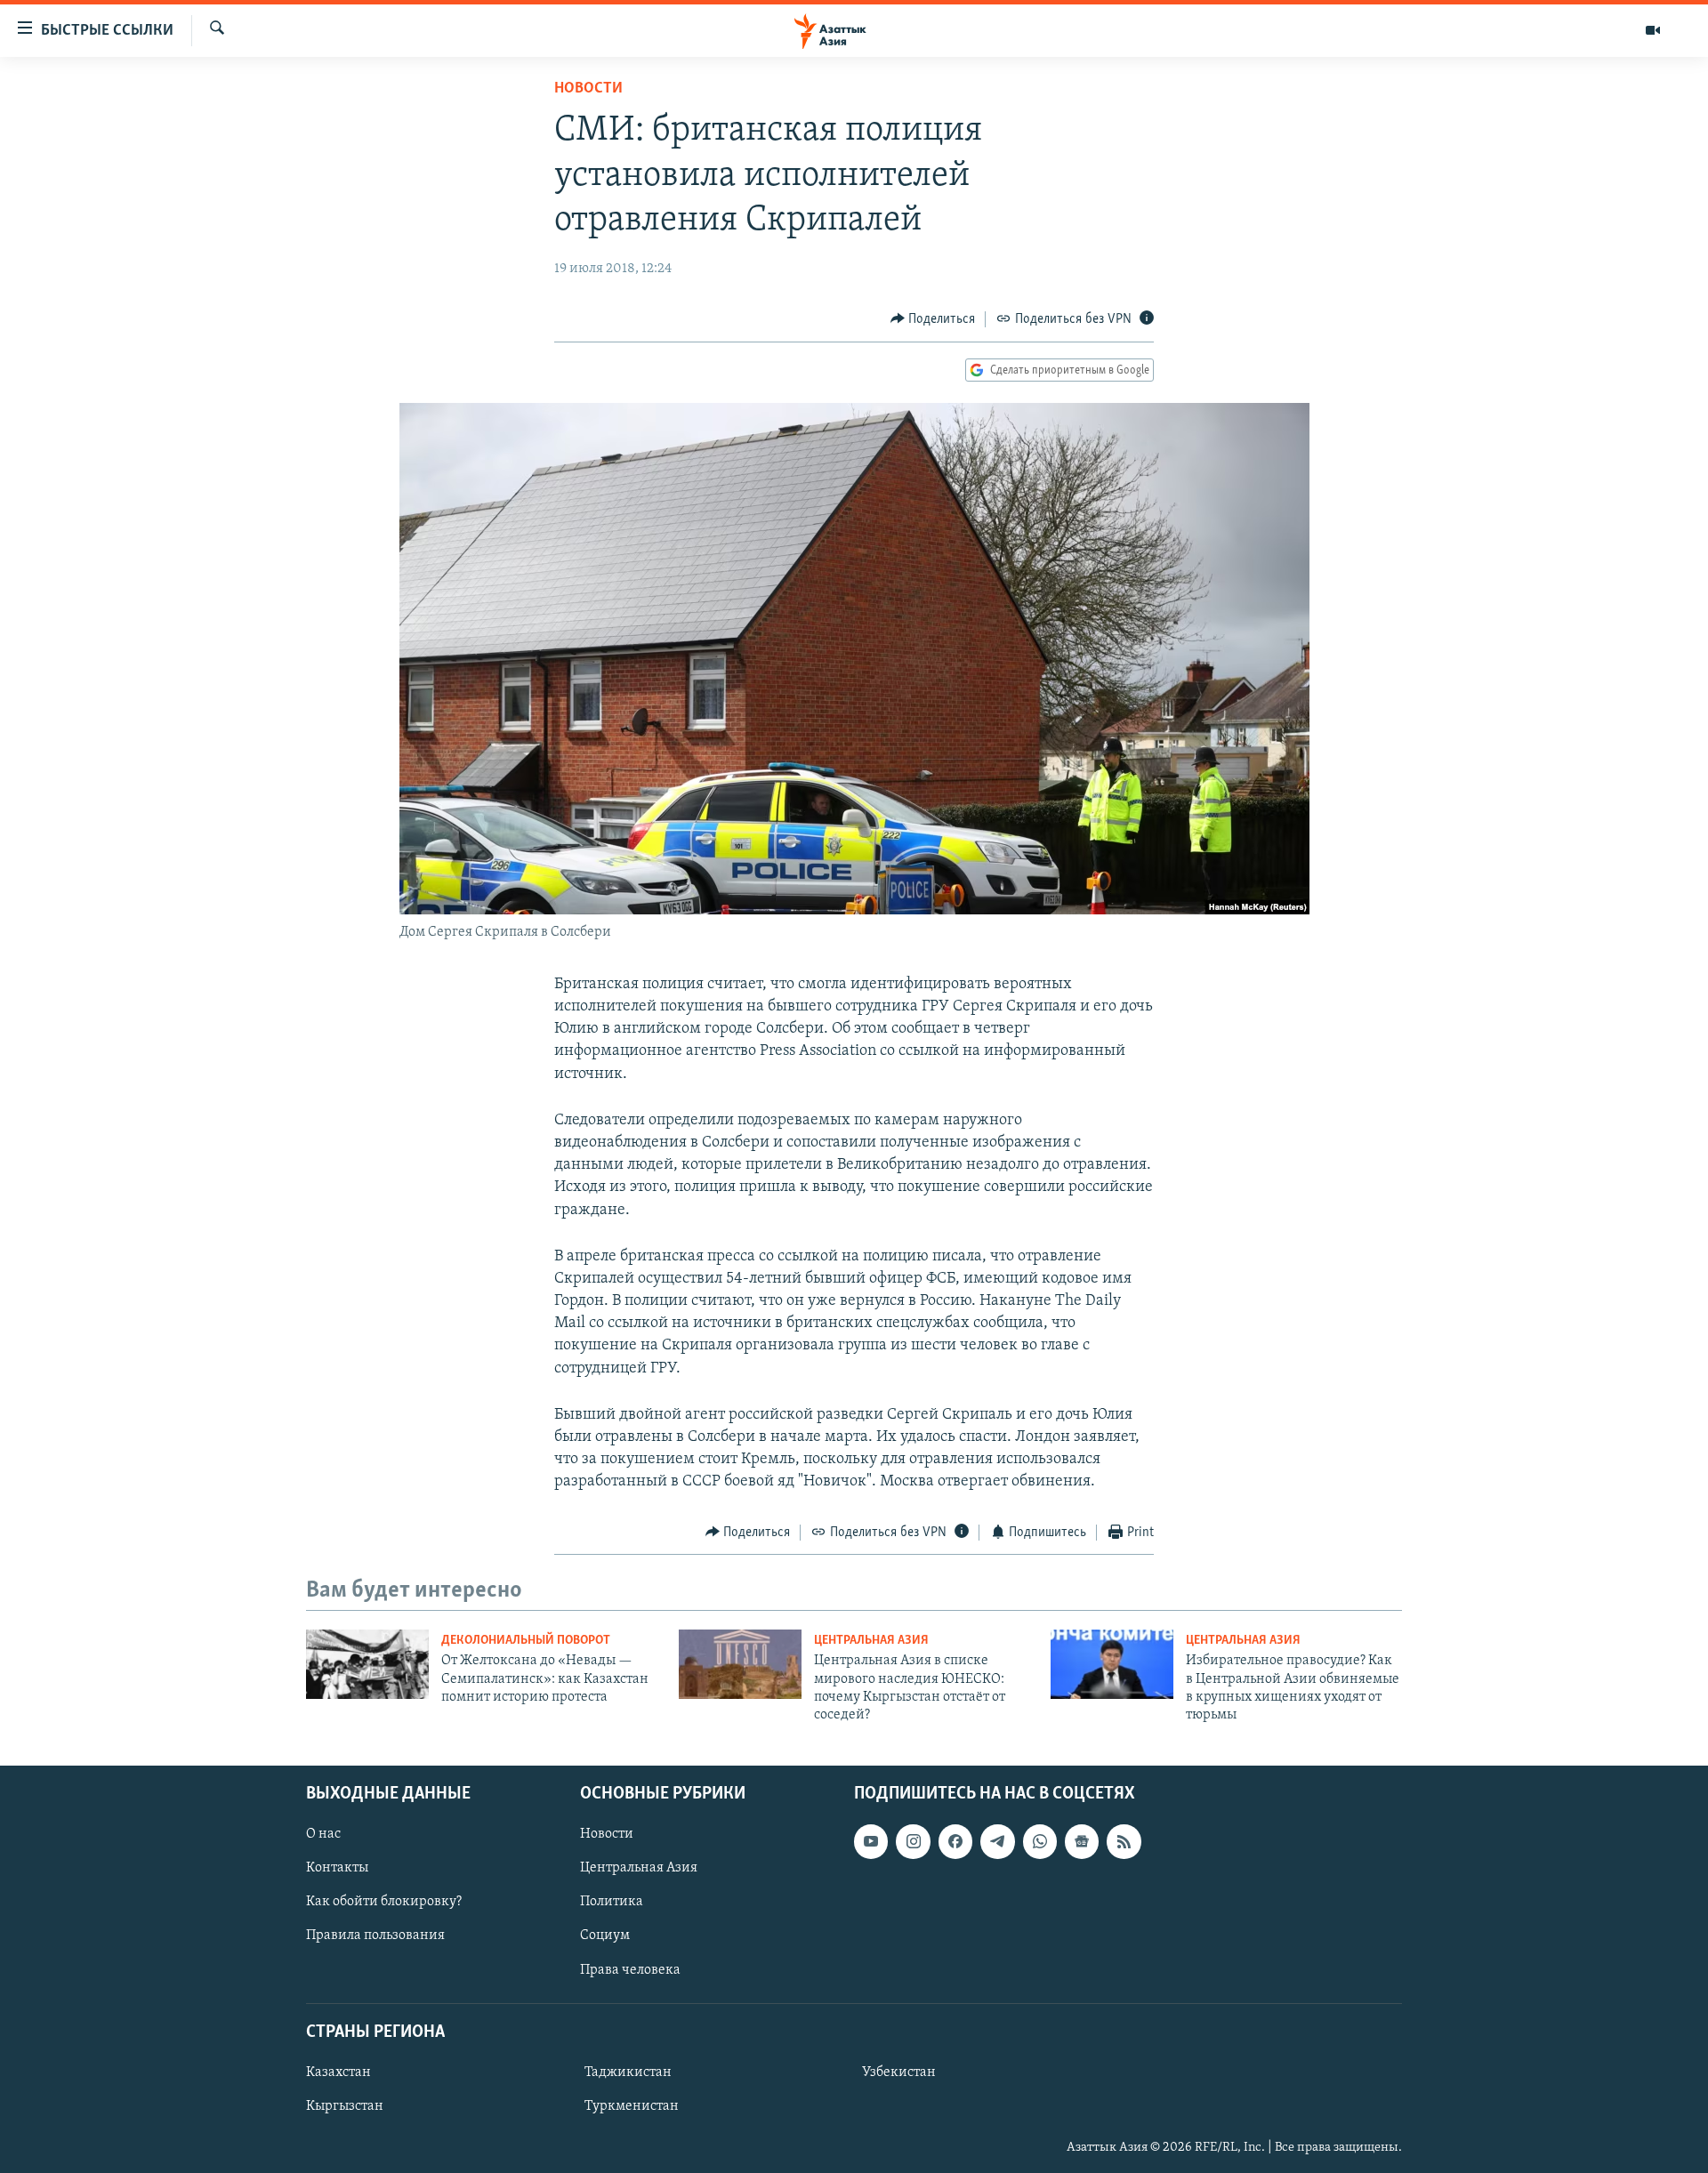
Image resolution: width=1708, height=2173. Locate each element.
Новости (588, 89)
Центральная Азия (871, 1641)
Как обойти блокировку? (384, 1902)
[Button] (933, 319)
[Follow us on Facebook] (955, 1841)
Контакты (337, 1868)
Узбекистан (899, 2072)
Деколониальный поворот (526, 1641)
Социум (605, 1936)
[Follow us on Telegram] (997, 1841)
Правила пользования (375, 1936)
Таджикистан (628, 2072)
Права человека (630, 1969)
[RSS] (1124, 1841)
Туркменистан (632, 2106)
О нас (323, 1834)
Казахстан (338, 2072)
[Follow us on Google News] (1082, 1841)
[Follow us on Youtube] (871, 1841)
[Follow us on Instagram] (913, 1841)
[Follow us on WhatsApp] (1040, 1841)
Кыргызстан (345, 2106)
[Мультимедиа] (1653, 30)
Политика (612, 1902)
